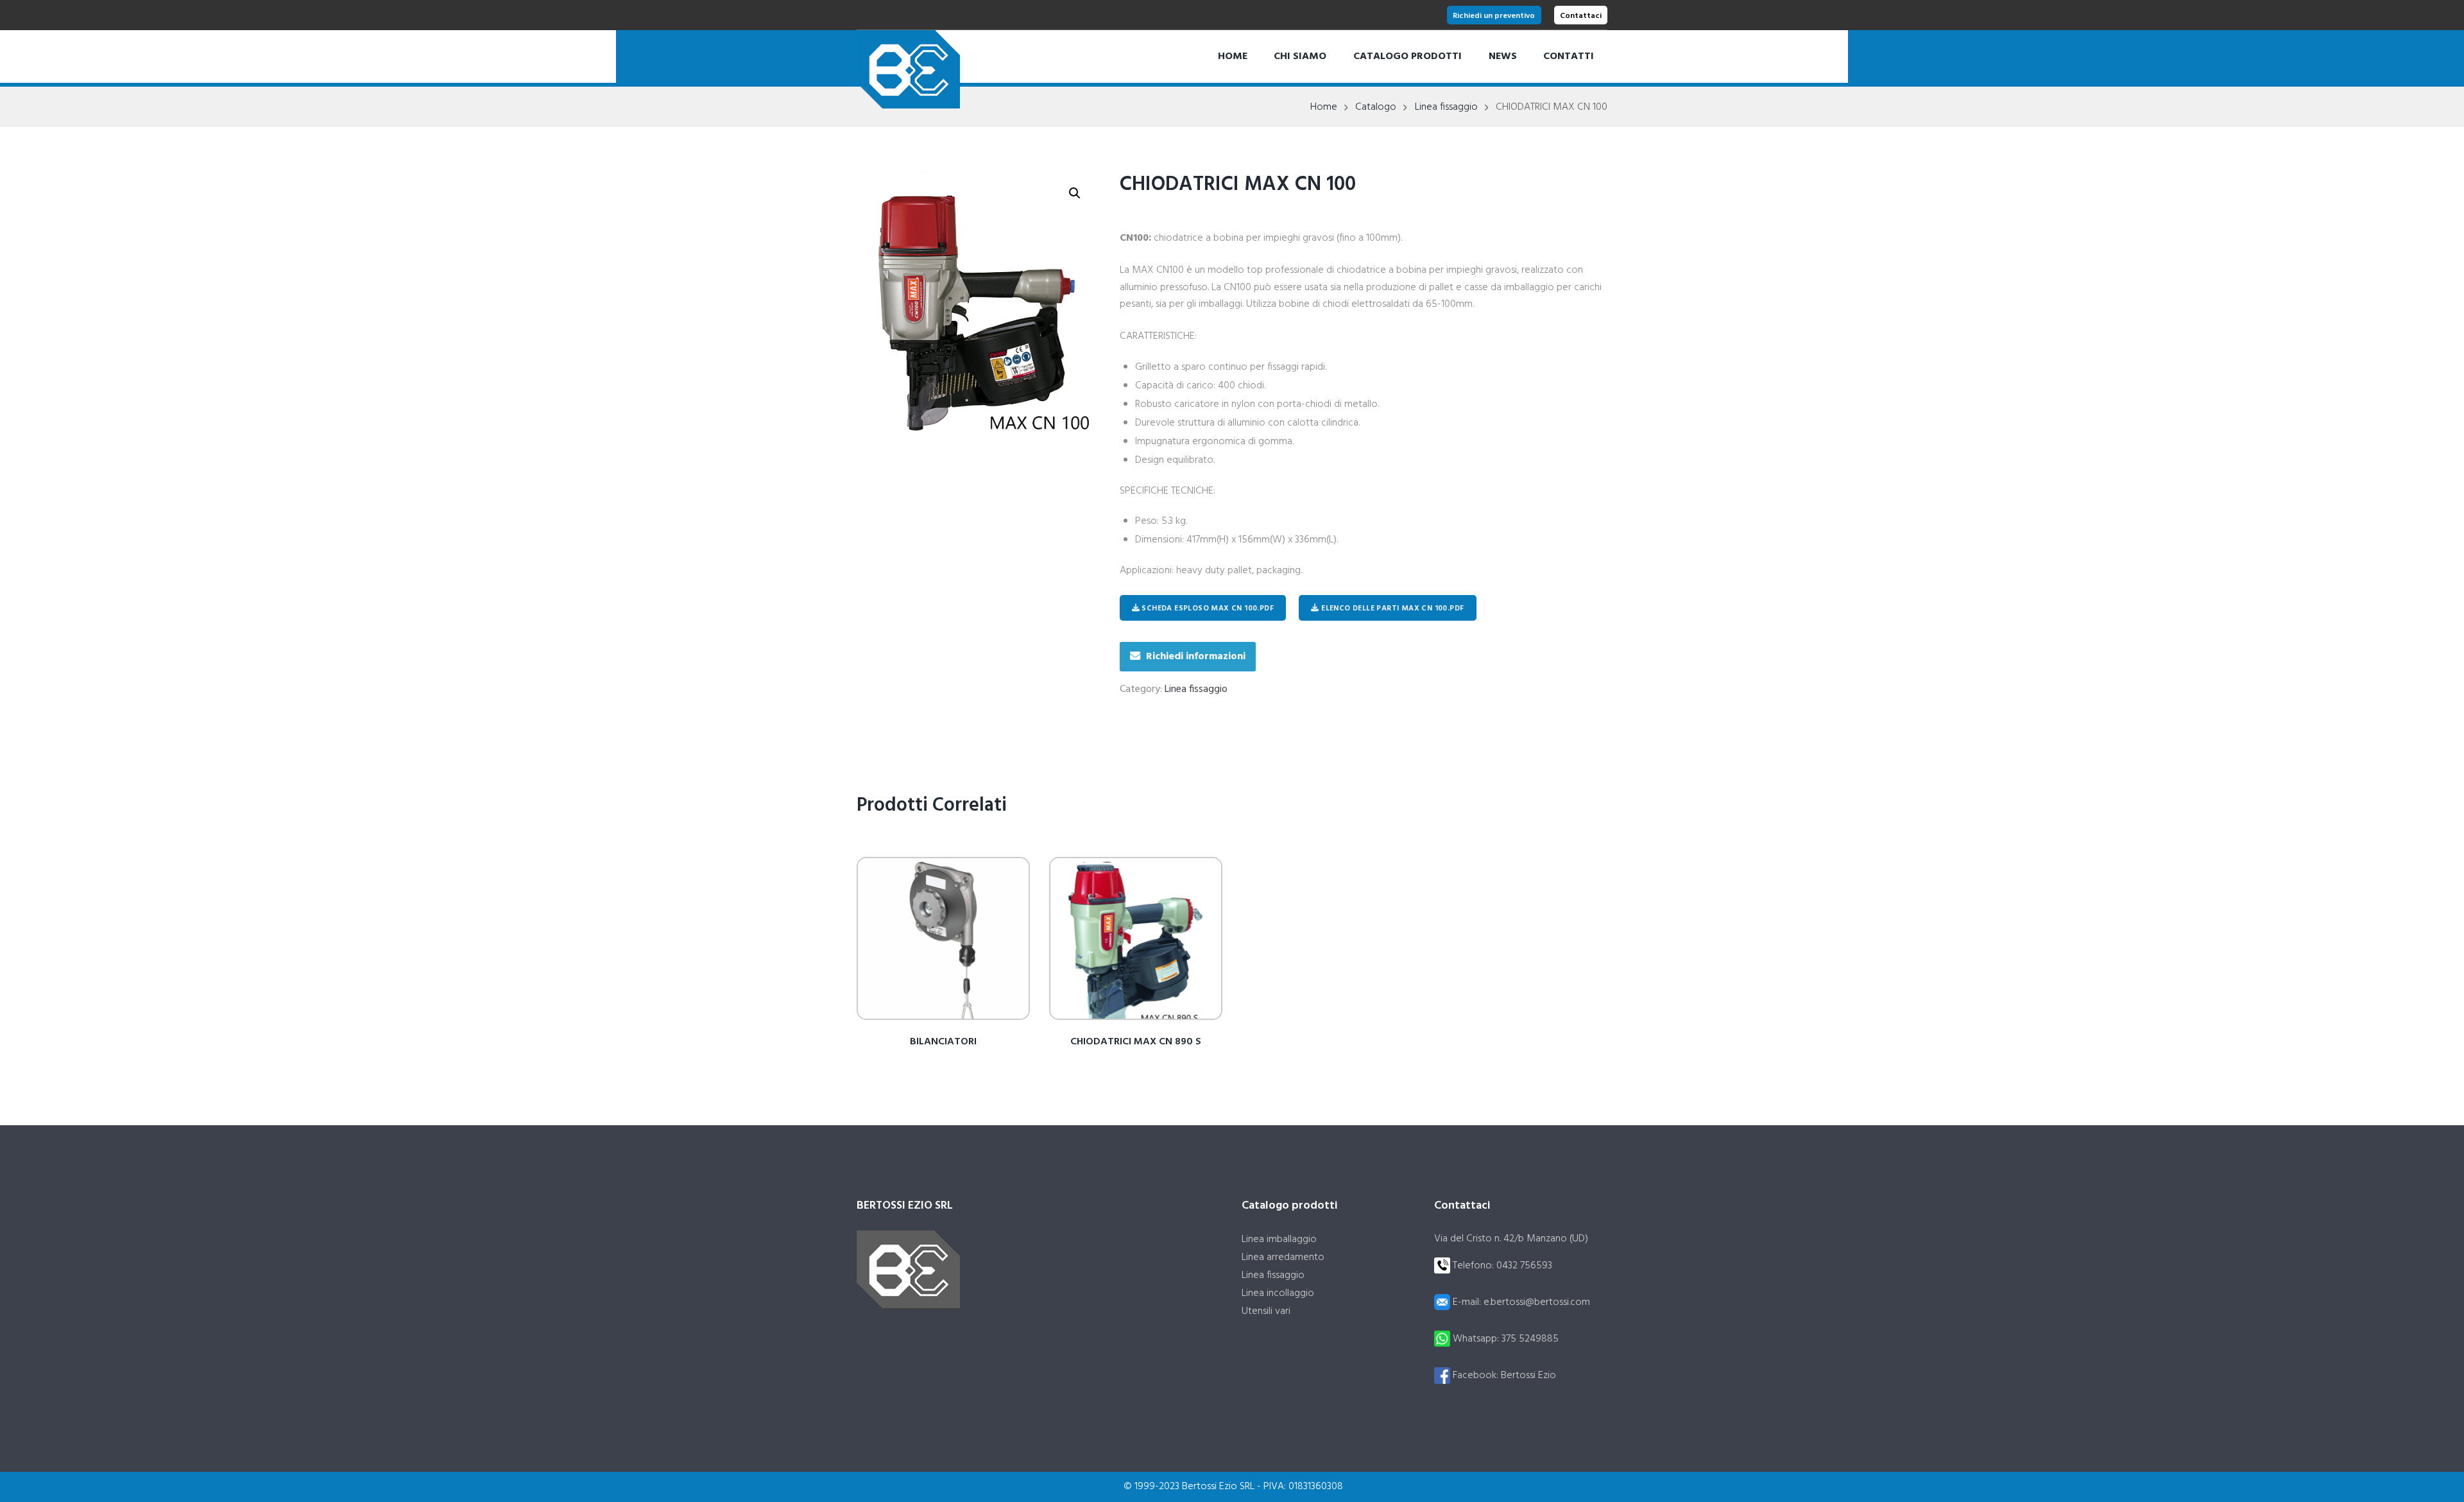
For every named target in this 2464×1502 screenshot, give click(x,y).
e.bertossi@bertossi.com (1537, 1302)
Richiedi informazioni (1196, 657)
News (1503, 56)
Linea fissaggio (1446, 107)
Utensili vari (1266, 1311)
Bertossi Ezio (1528, 1376)
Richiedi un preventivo (1494, 16)
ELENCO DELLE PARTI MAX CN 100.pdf (1392, 609)
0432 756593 (1524, 1266)
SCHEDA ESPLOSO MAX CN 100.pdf (1207, 609)
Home (1233, 56)
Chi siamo (1300, 56)
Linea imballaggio (1279, 1239)
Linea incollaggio (1278, 1293)
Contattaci (1581, 16)
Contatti (1569, 56)
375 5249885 (1530, 1339)
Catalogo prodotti (1407, 56)
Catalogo (1376, 107)
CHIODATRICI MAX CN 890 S (1136, 1042)
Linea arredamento (1283, 1257)
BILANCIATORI (943, 1042)
